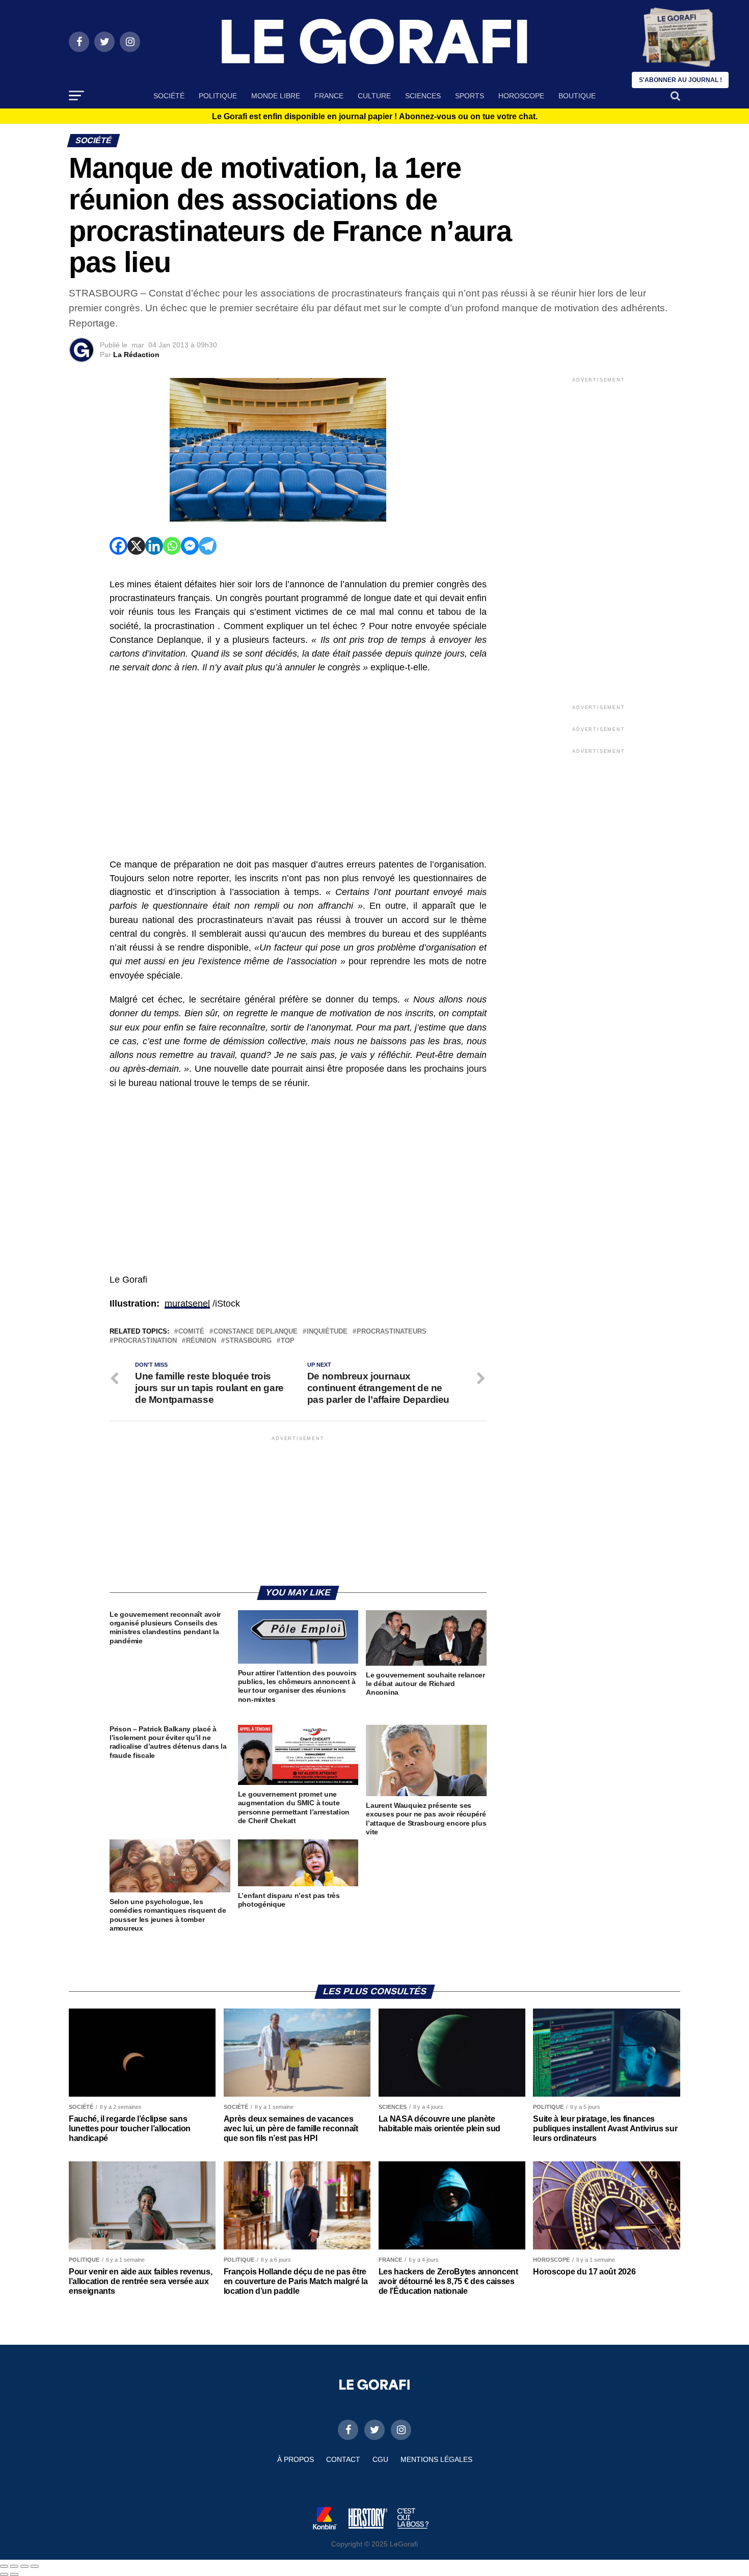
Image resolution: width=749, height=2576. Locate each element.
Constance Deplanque (256, 1332)
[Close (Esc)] (4, 2566)
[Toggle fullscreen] (24, 2566)
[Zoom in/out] (35, 2566)
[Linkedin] (154, 546)
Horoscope (521, 96)
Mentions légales (436, 2459)
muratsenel (187, 1304)
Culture (374, 96)
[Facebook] (118, 546)
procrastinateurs (392, 1332)
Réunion (201, 1341)
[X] (136, 546)
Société (169, 96)
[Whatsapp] (172, 546)
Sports (470, 96)
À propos (296, 2459)
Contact (343, 2459)
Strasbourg (248, 1341)
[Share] (14, 2566)
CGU (380, 2459)
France (329, 96)
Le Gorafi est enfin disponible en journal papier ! (375, 117)
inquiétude (327, 1332)
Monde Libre (276, 96)
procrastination (145, 1341)
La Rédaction (136, 355)
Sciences (423, 96)
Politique (218, 96)
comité (191, 1332)
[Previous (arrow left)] (4, 2574)
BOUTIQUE (577, 96)
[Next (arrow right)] (14, 2574)
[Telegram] (208, 546)
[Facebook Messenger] (190, 546)
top (288, 1341)
